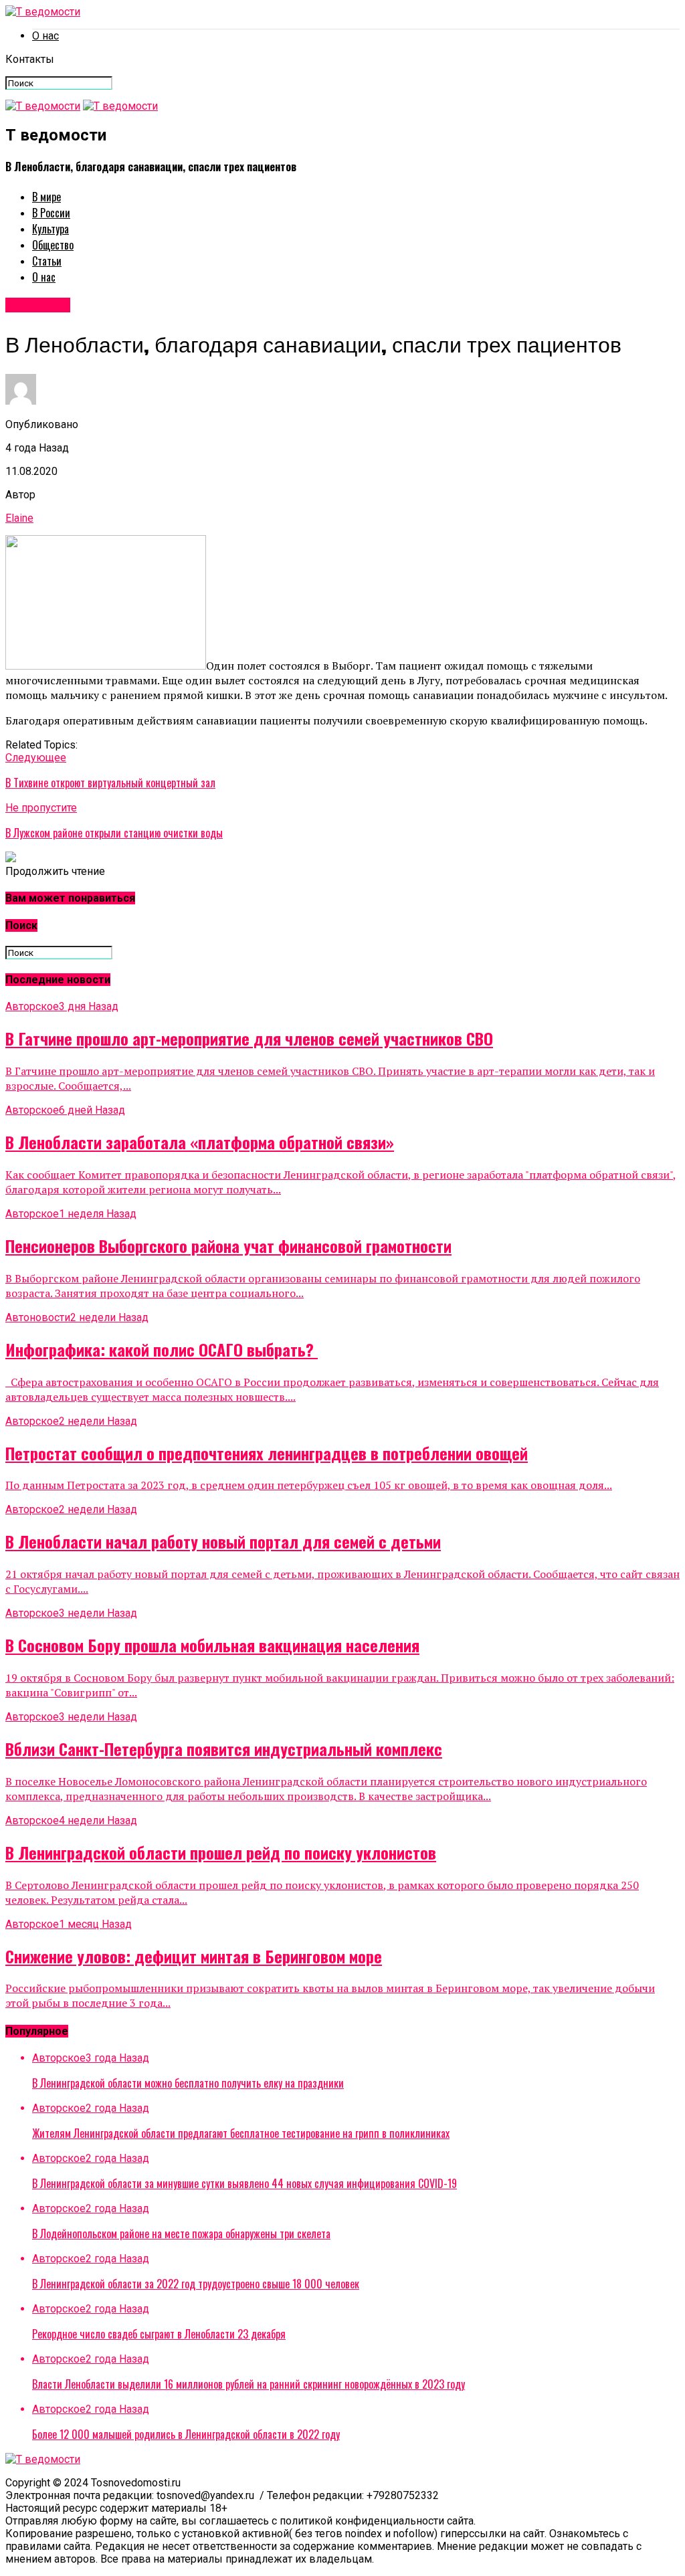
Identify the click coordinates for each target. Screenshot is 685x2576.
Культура (51, 229)
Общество (53, 245)
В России (51, 213)
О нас (45, 36)
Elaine (19, 518)
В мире (46, 197)
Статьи (47, 261)
